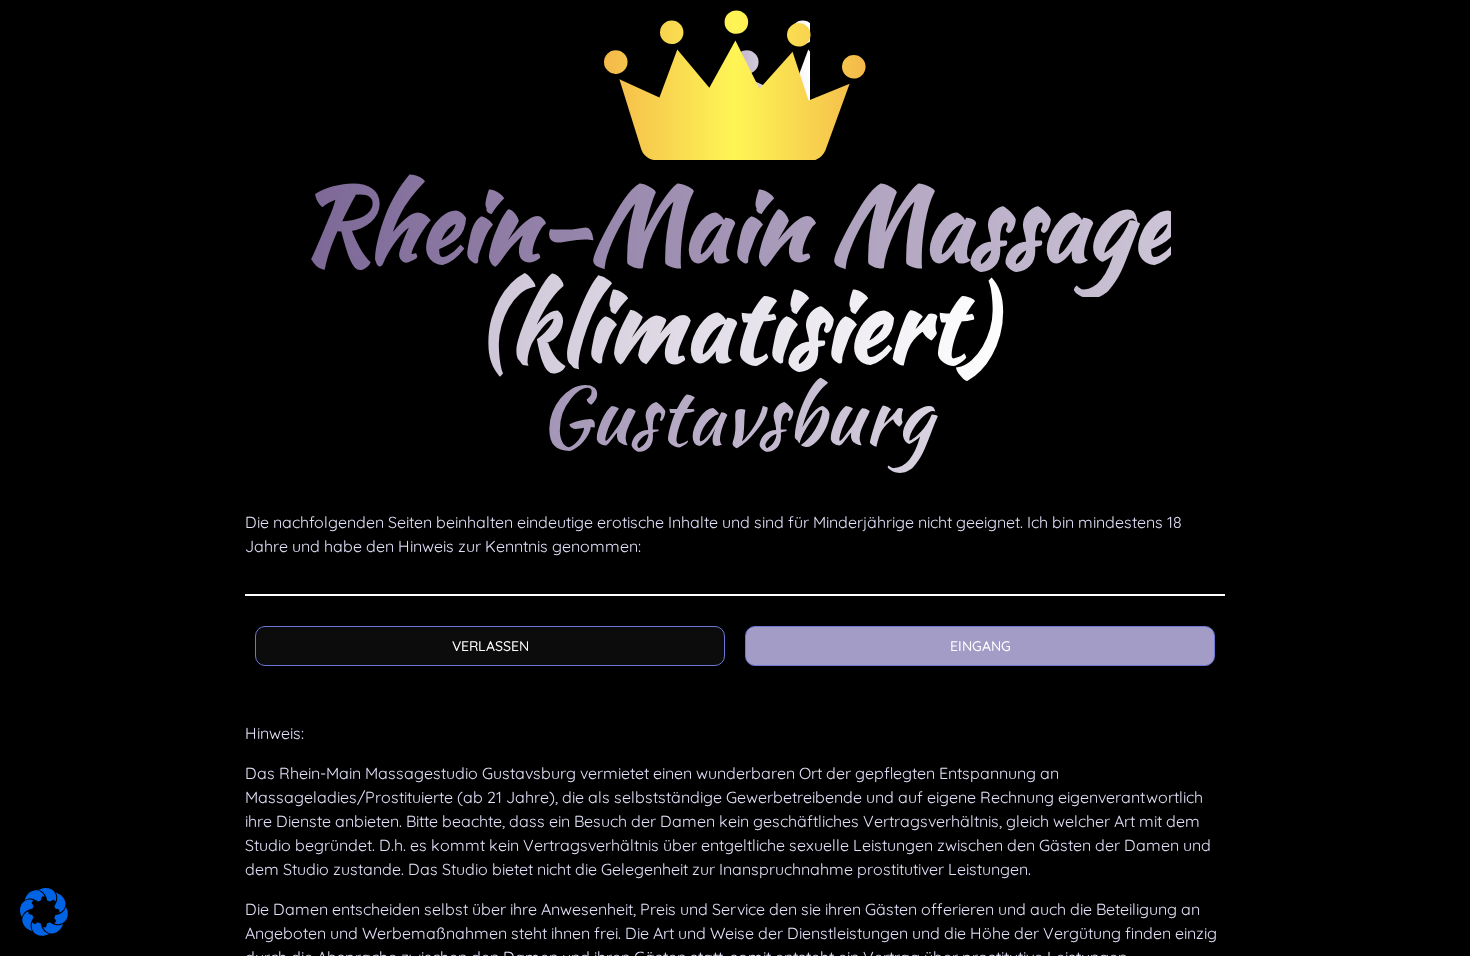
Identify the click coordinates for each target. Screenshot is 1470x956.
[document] (735, 478)
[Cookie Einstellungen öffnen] (44, 930)
